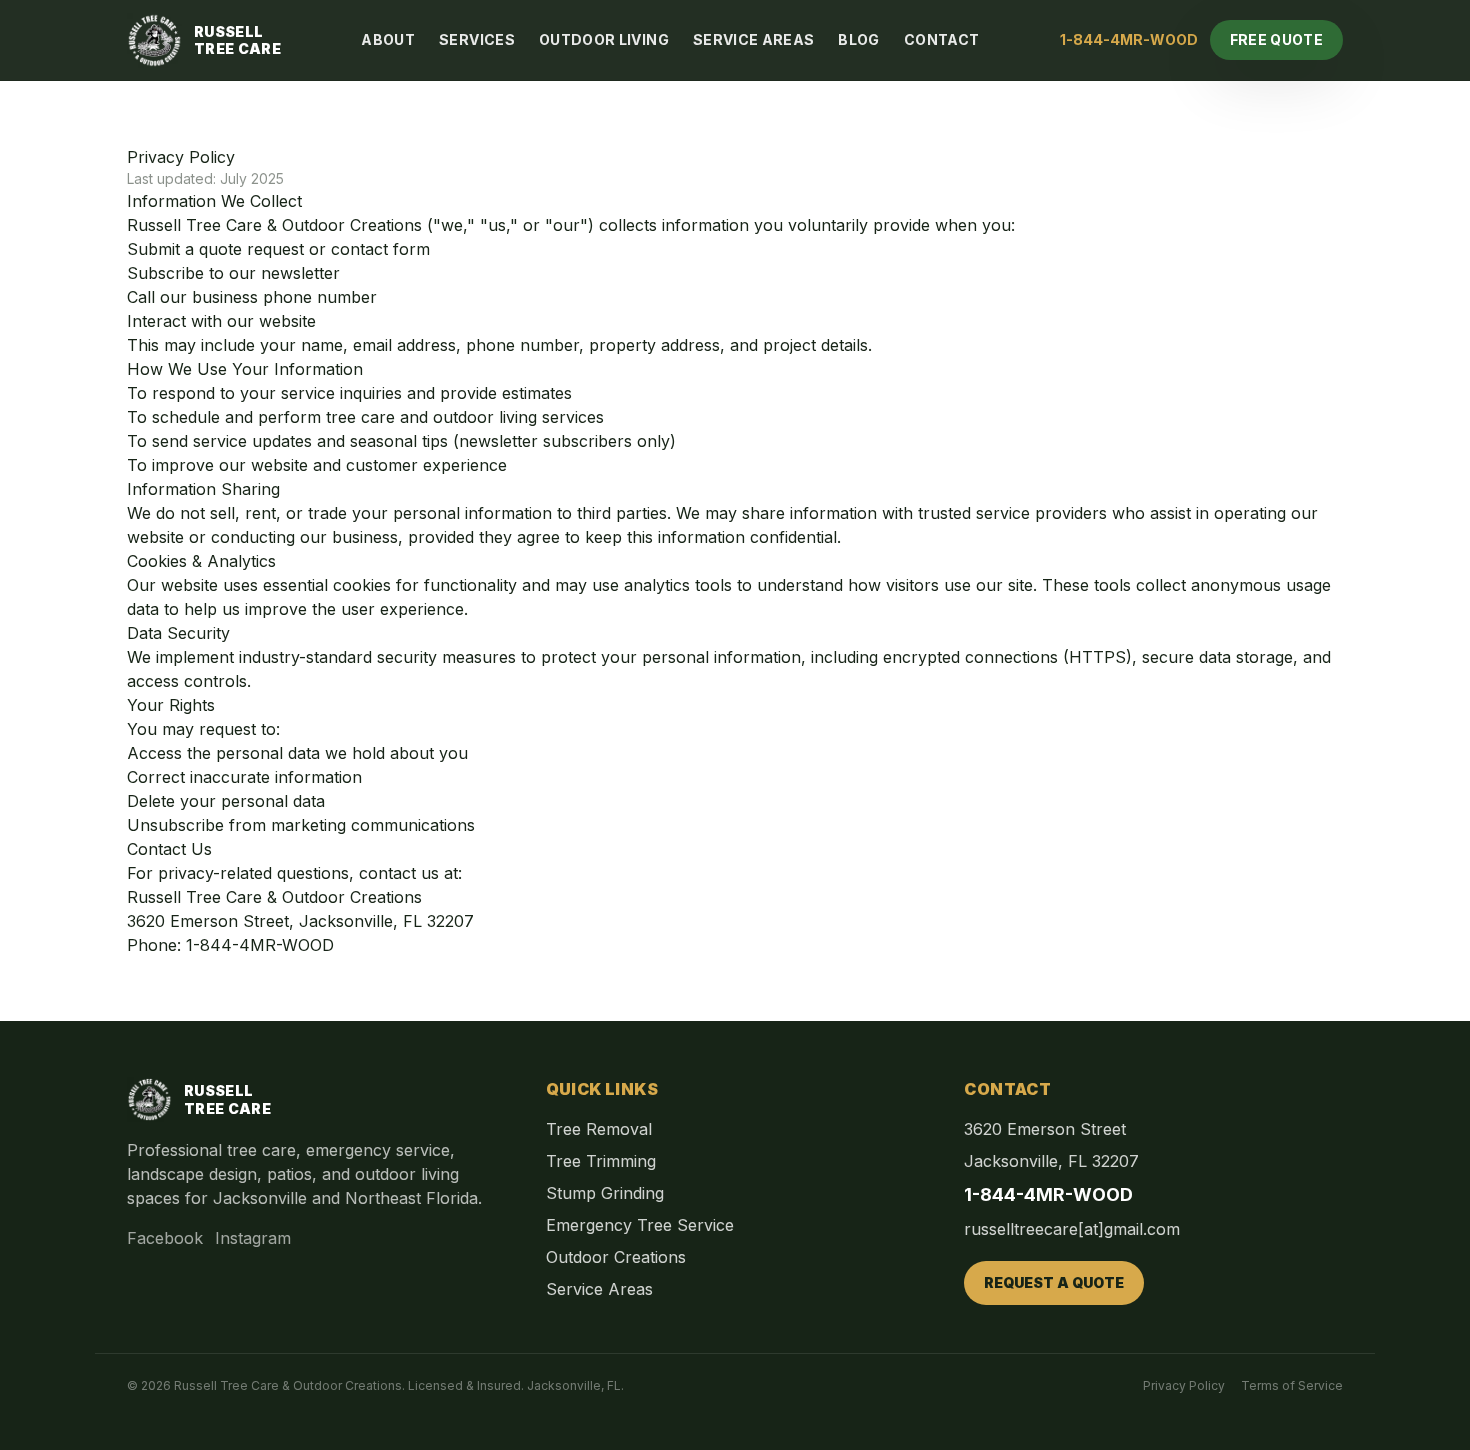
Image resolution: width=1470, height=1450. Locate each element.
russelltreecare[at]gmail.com (1072, 1229)
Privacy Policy (1184, 1385)
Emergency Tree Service (640, 1225)
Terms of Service (1292, 1385)
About (388, 39)
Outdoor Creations (616, 1257)
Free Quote (1277, 39)
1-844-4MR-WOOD (1129, 39)
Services (477, 39)
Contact (941, 39)
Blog (858, 39)
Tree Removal (599, 1129)
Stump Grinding (605, 1193)
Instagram (253, 1238)
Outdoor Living (604, 39)
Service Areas (754, 39)
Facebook (165, 1238)
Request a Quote (1054, 1282)
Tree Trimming (601, 1161)
